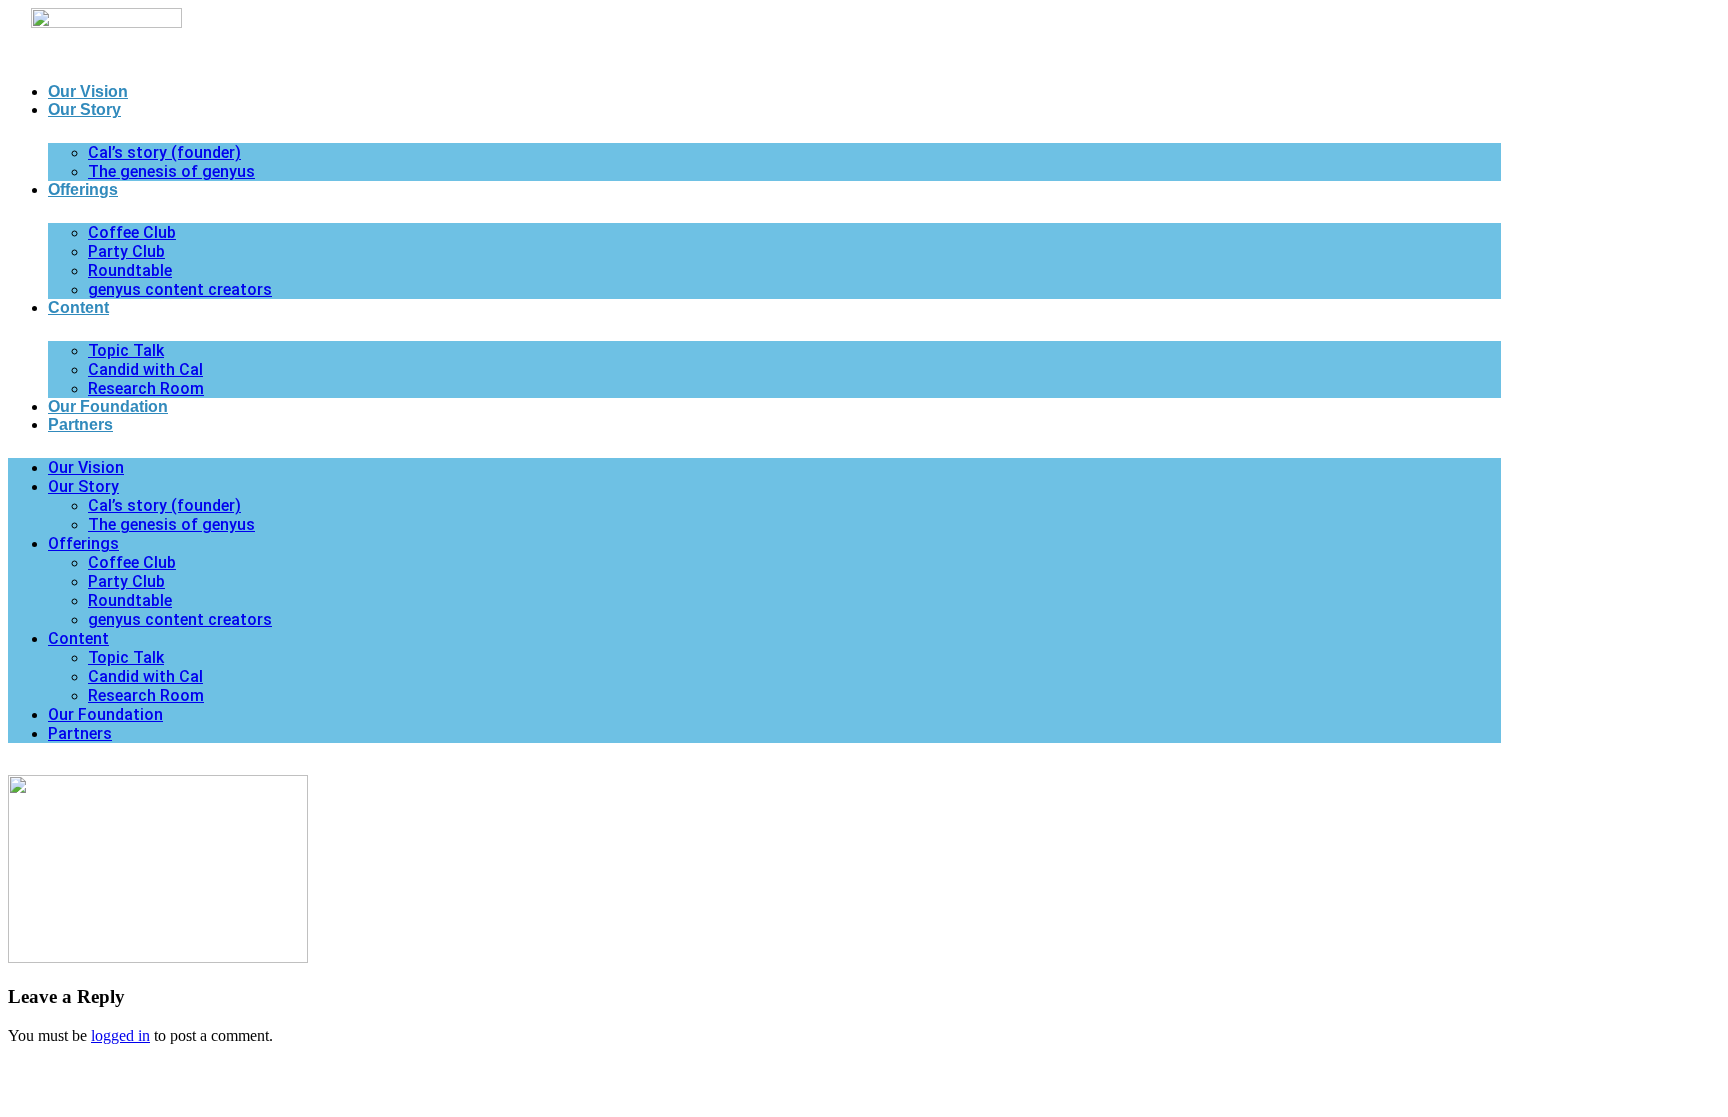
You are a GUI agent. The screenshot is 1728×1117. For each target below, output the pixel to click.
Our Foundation (108, 406)
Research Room (146, 388)
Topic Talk (126, 350)
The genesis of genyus (171, 171)
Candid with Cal (145, 369)
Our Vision (88, 91)
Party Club (126, 251)
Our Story (84, 109)
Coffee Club (132, 232)
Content (78, 307)
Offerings (83, 189)
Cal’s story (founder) (164, 152)
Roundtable (130, 270)
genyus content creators (180, 289)
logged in (120, 1035)
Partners (80, 424)
